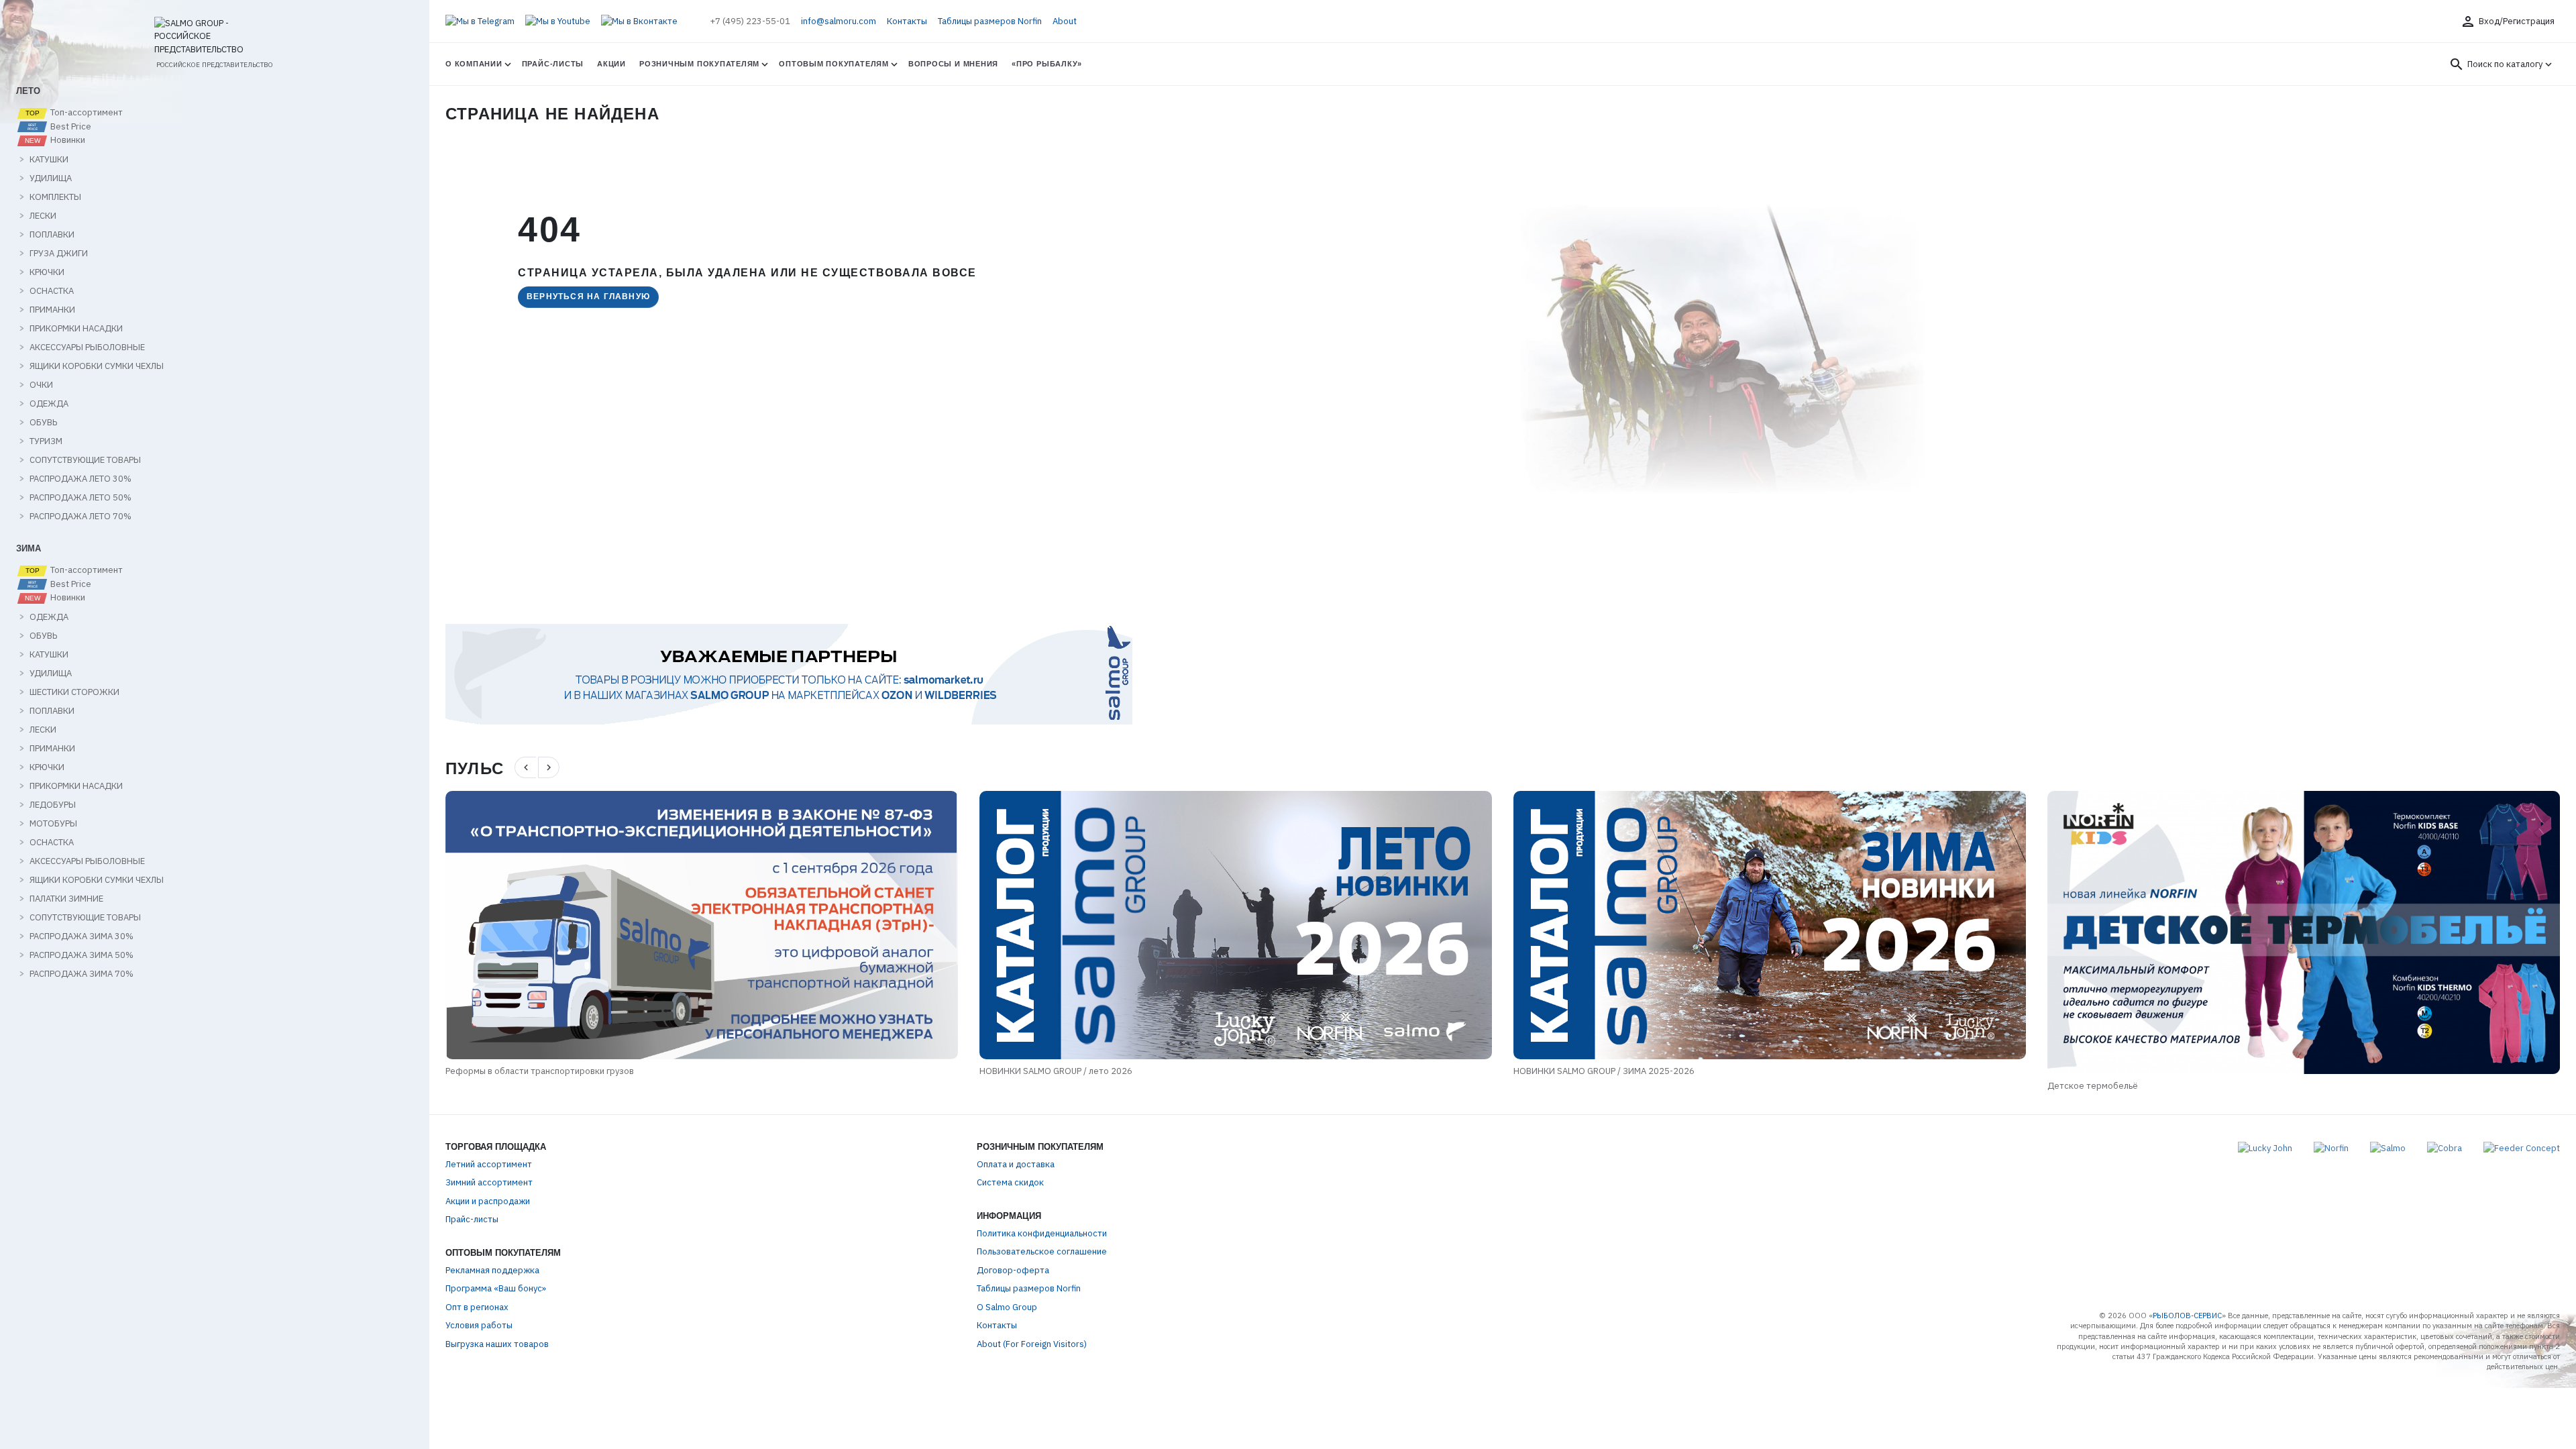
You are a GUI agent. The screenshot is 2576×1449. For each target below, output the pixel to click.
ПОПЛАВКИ (52, 235)
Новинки (67, 140)
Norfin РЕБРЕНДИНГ (2087, 1086)
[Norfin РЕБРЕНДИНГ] (2304, 932)
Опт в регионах (477, 1307)
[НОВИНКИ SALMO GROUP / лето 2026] (702, 925)
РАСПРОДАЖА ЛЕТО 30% (80, 479)
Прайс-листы (553, 64)
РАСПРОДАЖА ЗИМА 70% (82, 974)
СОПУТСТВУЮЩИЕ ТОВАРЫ (85, 460)
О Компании (474, 64)
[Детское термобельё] (1770, 932)
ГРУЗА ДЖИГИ (59, 254)
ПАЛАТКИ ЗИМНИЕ (66, 899)
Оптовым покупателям (834, 64)
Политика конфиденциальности (1042, 1233)
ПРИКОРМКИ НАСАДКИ (76, 329)
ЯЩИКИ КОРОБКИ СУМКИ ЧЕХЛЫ (97, 366)
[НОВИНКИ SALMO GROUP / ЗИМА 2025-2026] (1236, 925)
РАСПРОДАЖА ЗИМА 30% (82, 936)
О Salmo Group (1007, 1307)
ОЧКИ (41, 385)
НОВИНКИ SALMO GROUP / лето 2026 (522, 1071)
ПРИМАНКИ (52, 310)
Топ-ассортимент (86, 113)
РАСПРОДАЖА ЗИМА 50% (82, 955)
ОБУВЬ (43, 423)
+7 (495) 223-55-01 (750, 21)
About (1065, 21)
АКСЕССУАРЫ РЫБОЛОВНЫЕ (87, 347)
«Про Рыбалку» (1047, 64)
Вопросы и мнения (953, 64)
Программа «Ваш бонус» (496, 1288)
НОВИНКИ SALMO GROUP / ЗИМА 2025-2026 (1070, 1071)
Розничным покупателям (699, 64)
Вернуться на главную (588, 297)
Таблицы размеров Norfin (990, 21)
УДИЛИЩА (51, 178)
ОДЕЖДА (49, 404)
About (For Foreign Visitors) (1032, 1344)
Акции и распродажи (488, 1201)
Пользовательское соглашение (1042, 1251)
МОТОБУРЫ (53, 824)
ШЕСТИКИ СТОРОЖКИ (74, 692)
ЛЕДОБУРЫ (53, 805)
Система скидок (1010, 1182)
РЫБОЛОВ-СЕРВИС (2187, 1316)
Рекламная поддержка (492, 1270)
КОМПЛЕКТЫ (55, 197)
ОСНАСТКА (52, 291)
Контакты (907, 21)
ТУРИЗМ (46, 441)
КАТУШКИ (49, 160)
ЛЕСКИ (43, 216)
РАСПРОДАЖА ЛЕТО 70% (80, 517)
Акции (611, 64)
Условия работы (479, 1325)
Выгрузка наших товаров (497, 1344)
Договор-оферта (1013, 1270)
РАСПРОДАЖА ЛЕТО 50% (80, 498)
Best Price (70, 127)
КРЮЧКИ (47, 272)
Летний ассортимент (489, 1164)
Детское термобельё (1559, 1086)
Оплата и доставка (1016, 1164)
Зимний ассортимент (489, 1182)
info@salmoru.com (839, 21)
